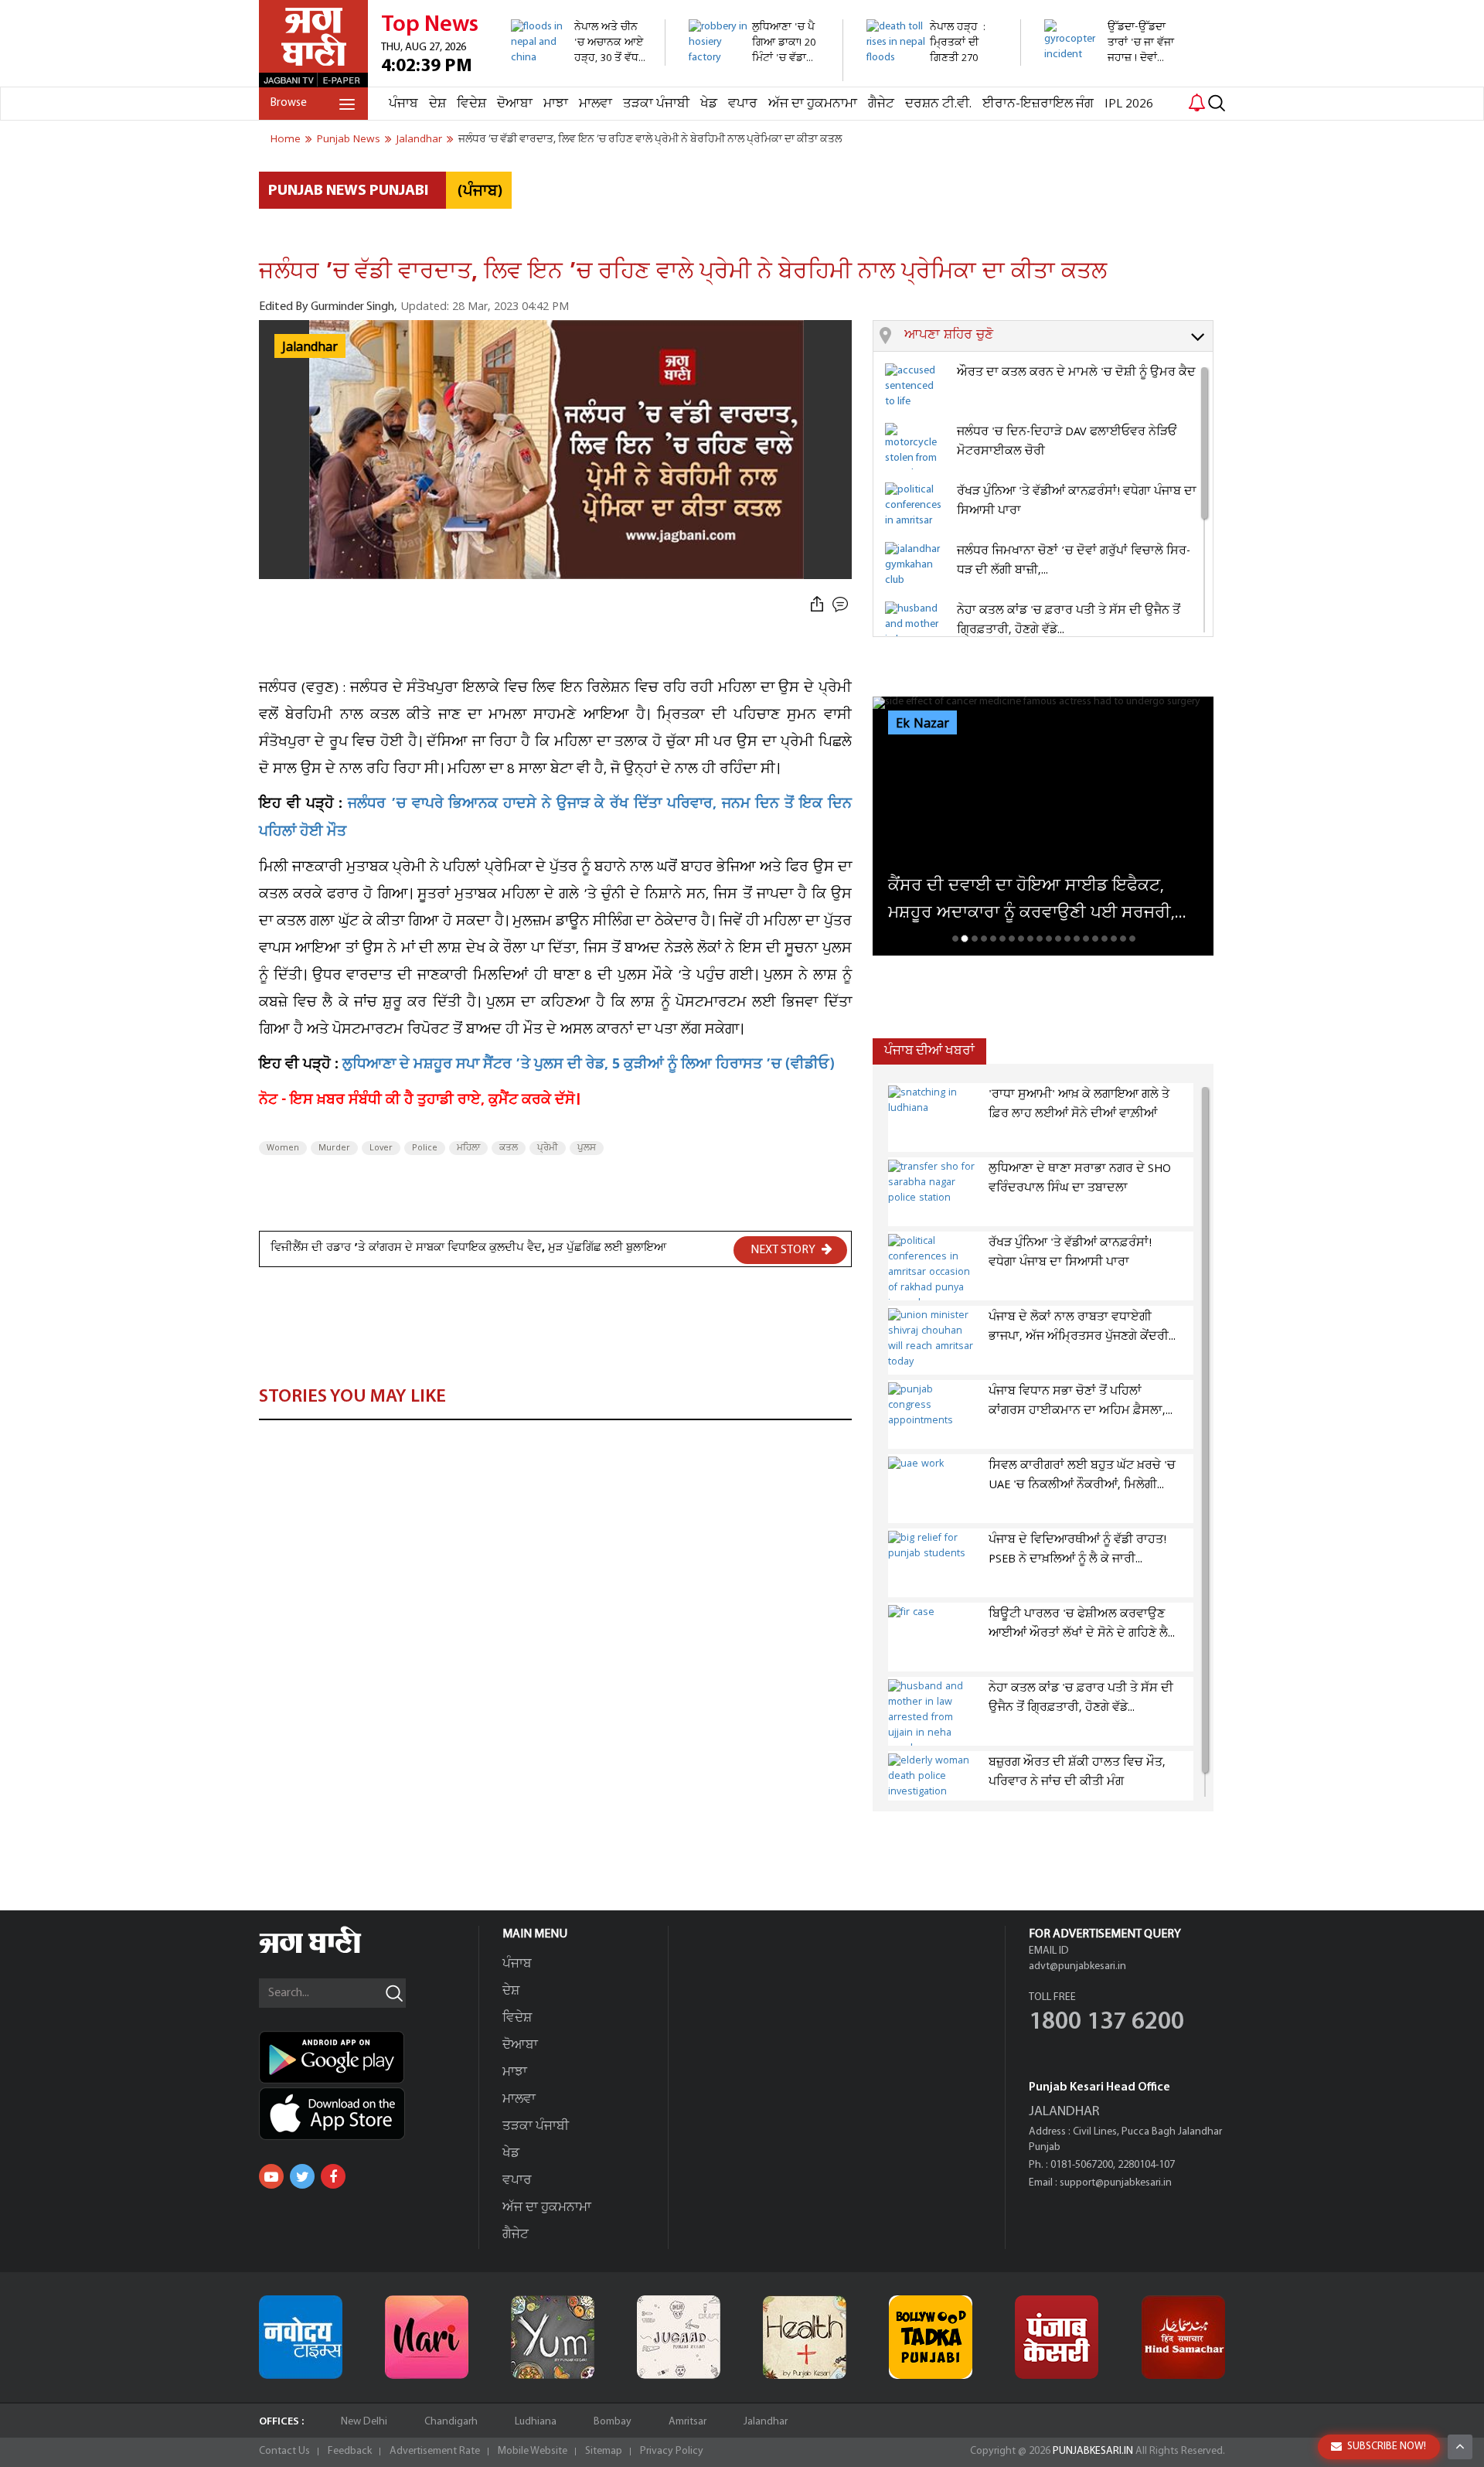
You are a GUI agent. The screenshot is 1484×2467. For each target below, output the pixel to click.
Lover (381, 1148)
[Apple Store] (369, 2114)
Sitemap (604, 2451)
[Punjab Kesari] (1057, 2337)
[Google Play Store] (369, 2057)
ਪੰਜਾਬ (403, 104)
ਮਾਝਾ (556, 104)
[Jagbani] (331, 1951)
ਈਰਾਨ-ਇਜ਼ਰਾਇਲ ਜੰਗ (1038, 104)
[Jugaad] (679, 2337)
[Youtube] (271, 2176)
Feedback (350, 2451)
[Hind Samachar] (1183, 2337)
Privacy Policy (672, 2451)
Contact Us (284, 2451)
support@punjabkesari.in (1116, 2183)
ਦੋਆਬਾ (515, 104)
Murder (334, 1148)
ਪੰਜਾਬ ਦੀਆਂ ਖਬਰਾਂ (929, 1051)
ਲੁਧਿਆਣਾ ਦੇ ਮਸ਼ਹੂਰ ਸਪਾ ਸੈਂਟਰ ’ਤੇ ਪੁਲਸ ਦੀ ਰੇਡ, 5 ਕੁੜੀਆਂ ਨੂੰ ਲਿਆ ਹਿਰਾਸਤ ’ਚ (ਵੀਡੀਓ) (589, 1066)
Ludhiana (536, 2422)
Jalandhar (766, 2422)
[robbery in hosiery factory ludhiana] (757, 73)
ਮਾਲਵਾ (596, 104)
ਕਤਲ (509, 1148)
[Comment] (842, 605)
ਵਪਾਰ (743, 104)
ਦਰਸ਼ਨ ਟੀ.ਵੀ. (938, 104)
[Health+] (805, 2337)
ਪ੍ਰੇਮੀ (548, 1148)
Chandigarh (451, 2422)
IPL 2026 (1129, 104)
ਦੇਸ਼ (437, 104)
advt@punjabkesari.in (1077, 1966)
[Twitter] (302, 2176)
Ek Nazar (922, 724)
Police (425, 1148)
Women (283, 1148)
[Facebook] (333, 2176)
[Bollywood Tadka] (931, 2337)
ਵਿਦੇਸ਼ (471, 104)
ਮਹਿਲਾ (468, 1148)
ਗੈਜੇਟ (881, 104)
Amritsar (688, 2422)
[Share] (817, 605)
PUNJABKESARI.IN (1093, 2451)
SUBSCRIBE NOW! (1387, 2447)
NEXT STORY (784, 1250)
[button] (1059, 336)
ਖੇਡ (709, 104)
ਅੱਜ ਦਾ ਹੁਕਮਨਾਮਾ (813, 104)
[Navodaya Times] (301, 2337)
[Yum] (553, 2337)
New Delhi (364, 2422)
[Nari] (427, 2337)
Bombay (613, 2422)
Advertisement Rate (435, 2451)
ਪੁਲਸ (587, 1148)
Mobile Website (533, 2451)
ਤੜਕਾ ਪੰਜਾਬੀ (656, 104)
